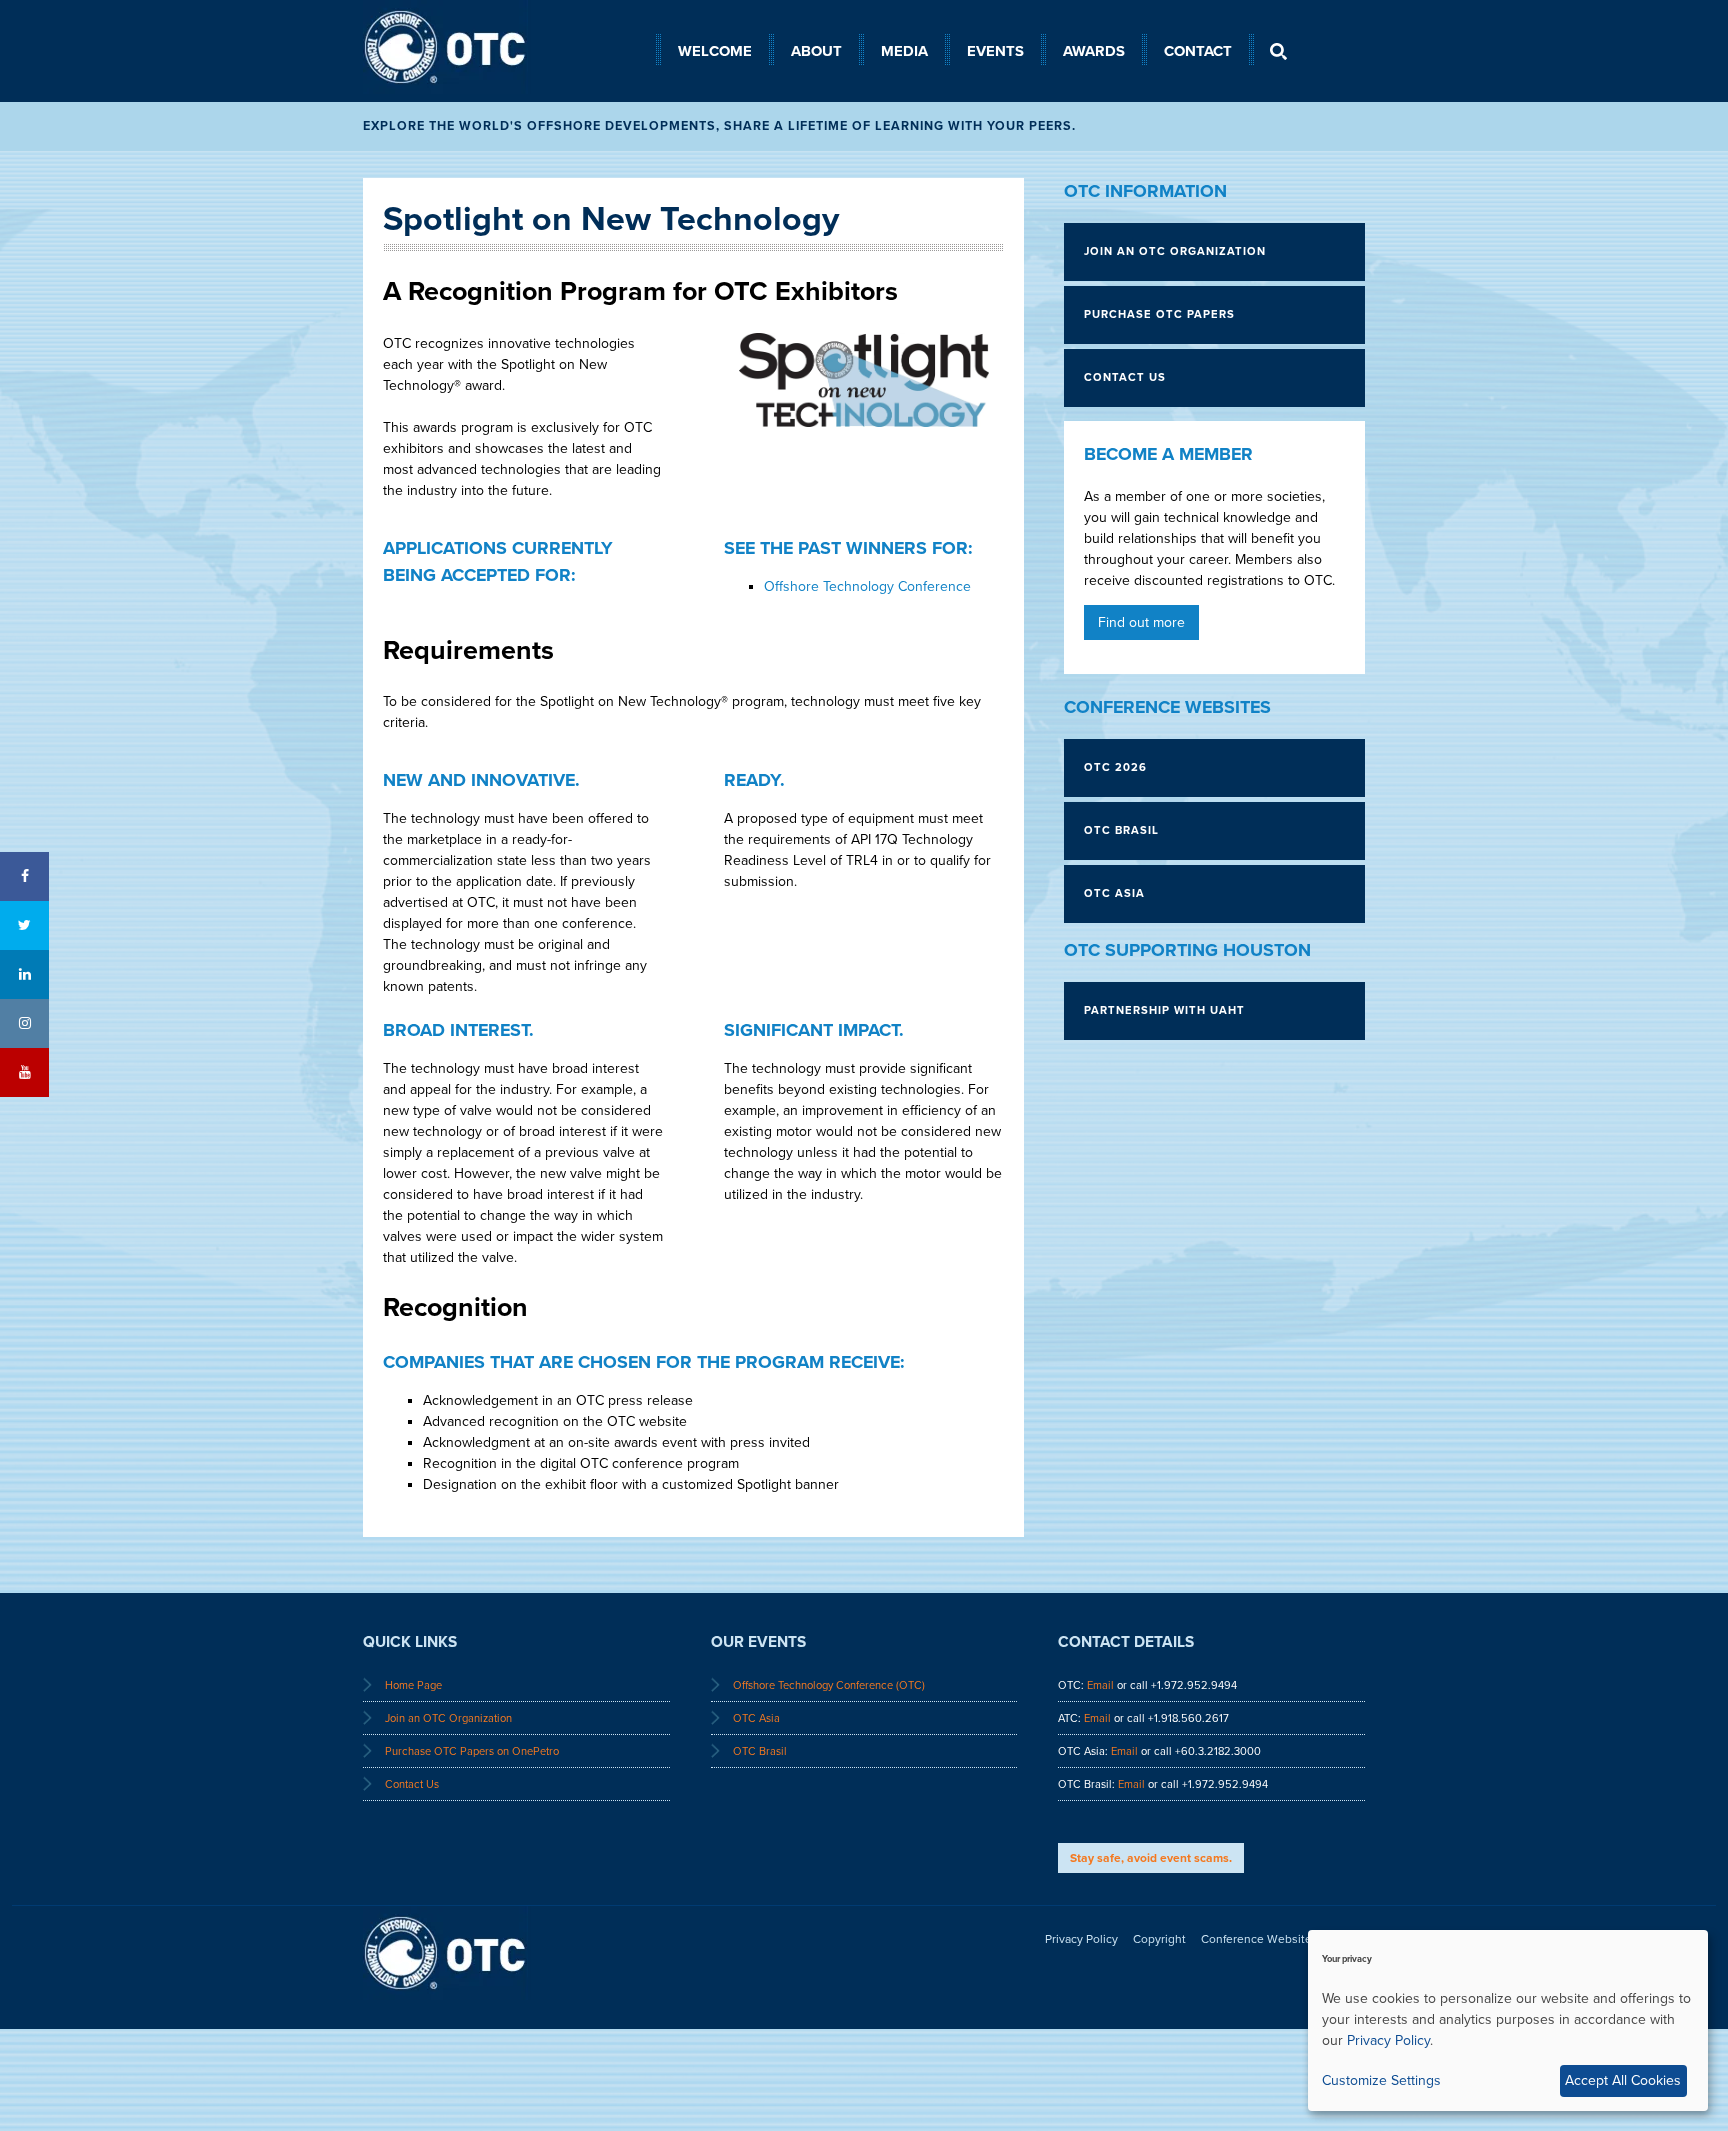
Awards (1094, 51)
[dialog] (1508, 2020)
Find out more (1141, 622)
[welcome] (509, 89)
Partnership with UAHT (1164, 1010)
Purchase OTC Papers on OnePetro (472, 1751)
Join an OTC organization (1175, 251)
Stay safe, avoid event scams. (1151, 1858)
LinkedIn (24, 974)
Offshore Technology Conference (867, 586)
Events (995, 51)
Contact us (1125, 377)
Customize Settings (1381, 2080)
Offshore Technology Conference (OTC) (829, 1685)
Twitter (24, 925)
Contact (1198, 51)
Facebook (24, 876)
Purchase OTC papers (1159, 314)
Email (1100, 1685)
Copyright (1159, 1939)
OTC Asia (1114, 893)
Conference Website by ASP (1277, 1939)
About (816, 51)
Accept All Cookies (1623, 2080)
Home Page (413, 1685)
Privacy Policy (1081, 1939)
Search (1278, 51)
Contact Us (412, 1784)
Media (904, 51)
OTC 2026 (1115, 767)
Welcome (715, 51)
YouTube (24, 1072)
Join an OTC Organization (448, 1718)
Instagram (24, 1023)
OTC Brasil (1121, 830)
